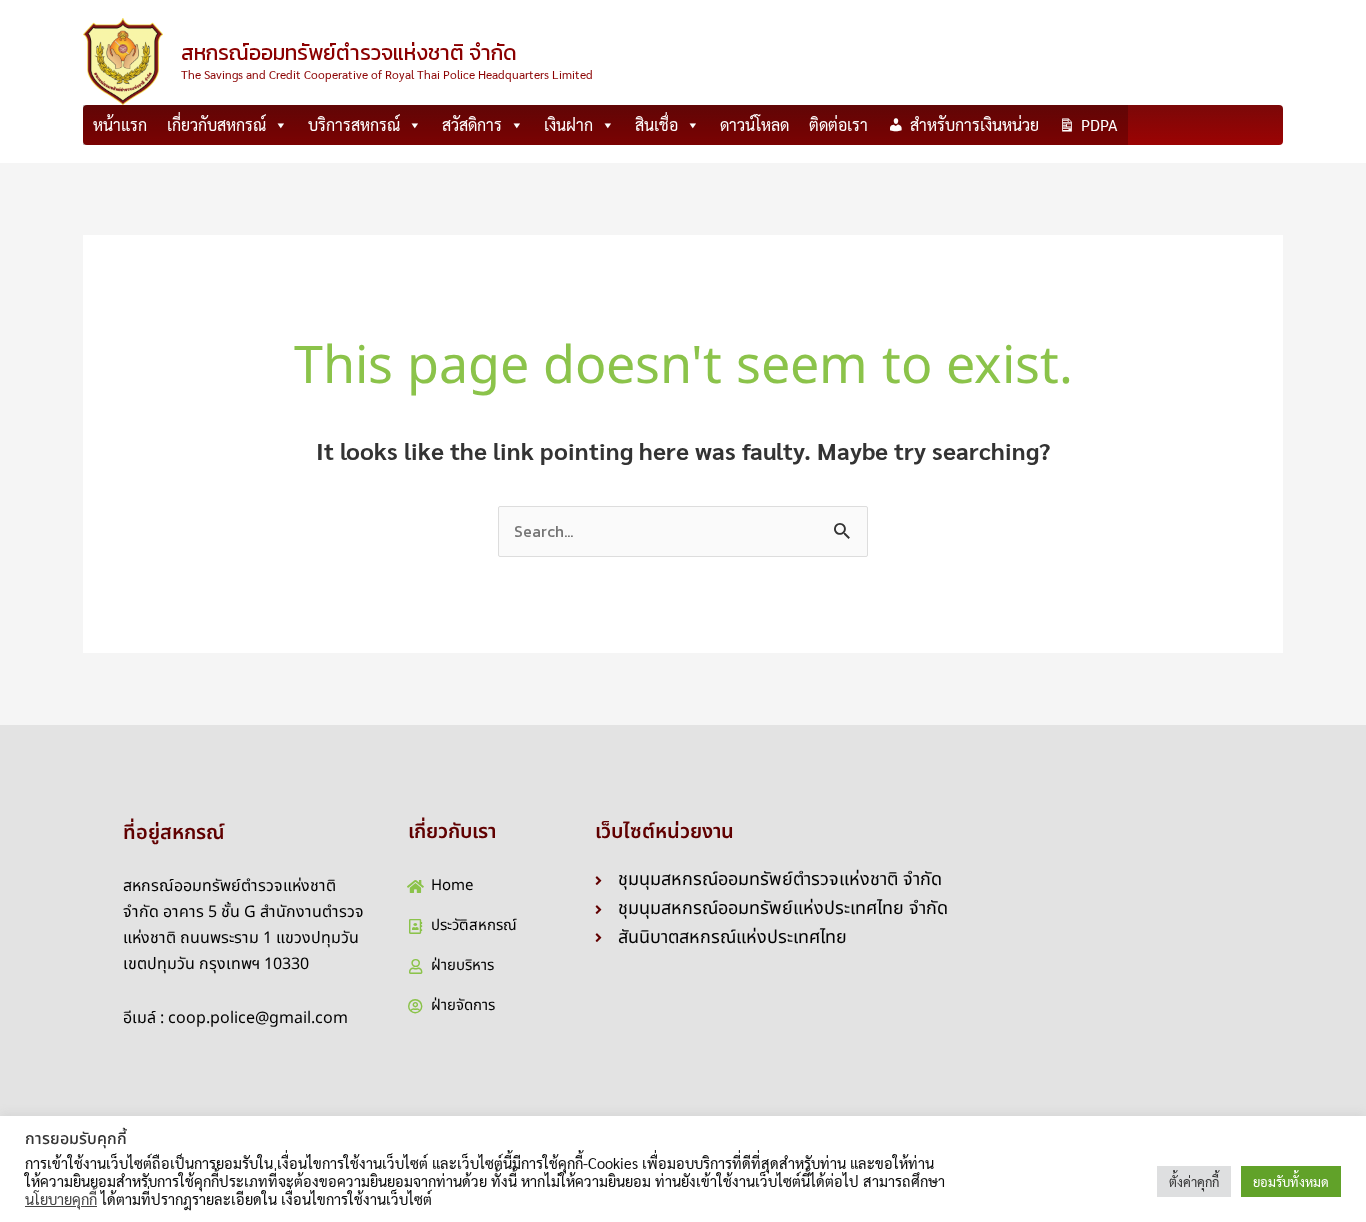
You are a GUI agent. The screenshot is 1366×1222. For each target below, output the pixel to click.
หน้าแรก (120, 124)
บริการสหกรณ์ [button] (354, 124)
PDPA (1099, 124)
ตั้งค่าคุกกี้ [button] (1194, 1181)
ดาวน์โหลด (754, 124)
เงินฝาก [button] (568, 124)
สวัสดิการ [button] (472, 124)
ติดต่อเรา (838, 124)
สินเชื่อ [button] (656, 124)
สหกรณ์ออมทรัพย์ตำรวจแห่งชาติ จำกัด (349, 52)
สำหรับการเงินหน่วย (974, 124)
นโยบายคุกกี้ (61, 1199)
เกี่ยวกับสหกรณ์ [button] (216, 124)
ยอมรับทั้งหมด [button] (1291, 1181)
